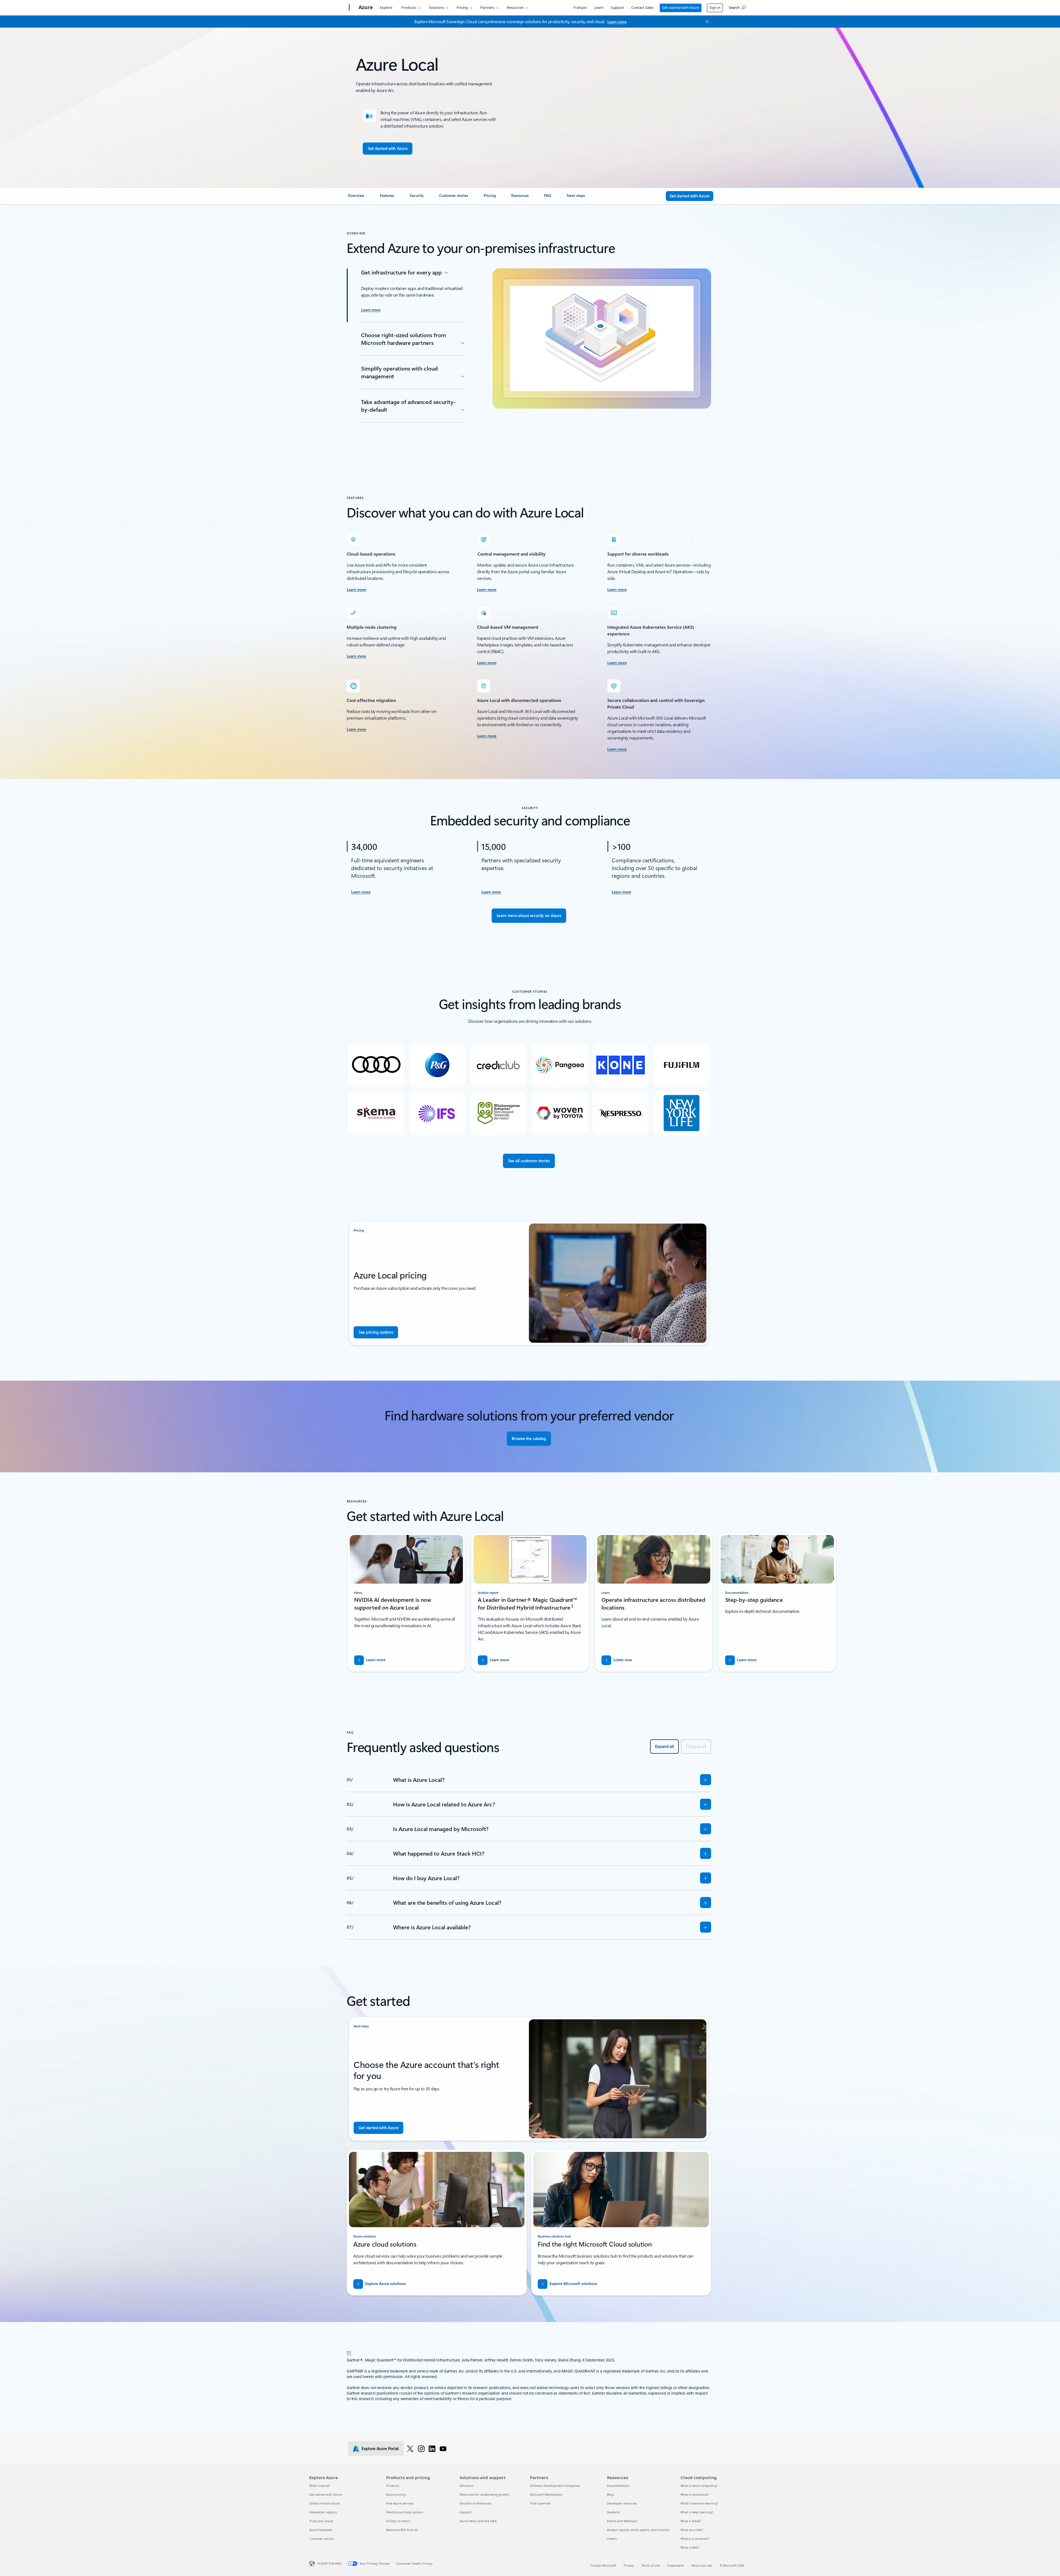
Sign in (715, 7)
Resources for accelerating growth (484, 2494)
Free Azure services (400, 2503)
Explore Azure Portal (380, 2448)
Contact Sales (642, 7)
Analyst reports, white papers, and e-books (638, 2530)
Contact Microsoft (603, 2565)
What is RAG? (690, 2547)
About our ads (702, 2565)
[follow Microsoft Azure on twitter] (410, 2448)
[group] (406, 1602)
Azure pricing (396, 2494)
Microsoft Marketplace (546, 2494)
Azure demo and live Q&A (478, 2521)
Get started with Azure (681, 7)
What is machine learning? (699, 2503)
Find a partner (540, 2503)
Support (617, 7)
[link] (357, 198)
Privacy (629, 2565)
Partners (487, 7)
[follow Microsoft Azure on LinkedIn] (432, 2448)
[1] (349, 2352)
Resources (515, 7)
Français (580, 7)
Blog (610, 2494)
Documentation (618, 2486)
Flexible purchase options (405, 2512)
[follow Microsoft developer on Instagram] (421, 2448)
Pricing (462, 7)
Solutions (436, 7)
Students (613, 2512)
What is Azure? (320, 2486)
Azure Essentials (321, 2530)
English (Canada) (329, 2563)
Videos (612, 2539)
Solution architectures (475, 2503)
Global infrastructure (324, 2503)
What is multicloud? (695, 2494)
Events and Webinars (622, 2521)
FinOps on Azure (398, 2521)
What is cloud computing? (699, 2486)
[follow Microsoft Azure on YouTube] (443, 2448)
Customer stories (321, 2539)
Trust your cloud (321, 2521)
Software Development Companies (555, 2486)
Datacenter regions (323, 2512)
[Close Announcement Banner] (706, 22)
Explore (386, 7)
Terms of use (651, 2565)
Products (409, 7)
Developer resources (622, 2503)
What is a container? (695, 2539)
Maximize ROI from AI (402, 2530)
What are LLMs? (692, 2530)
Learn (599, 7)
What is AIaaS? (691, 2521)
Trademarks (676, 2565)
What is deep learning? (697, 2512)
